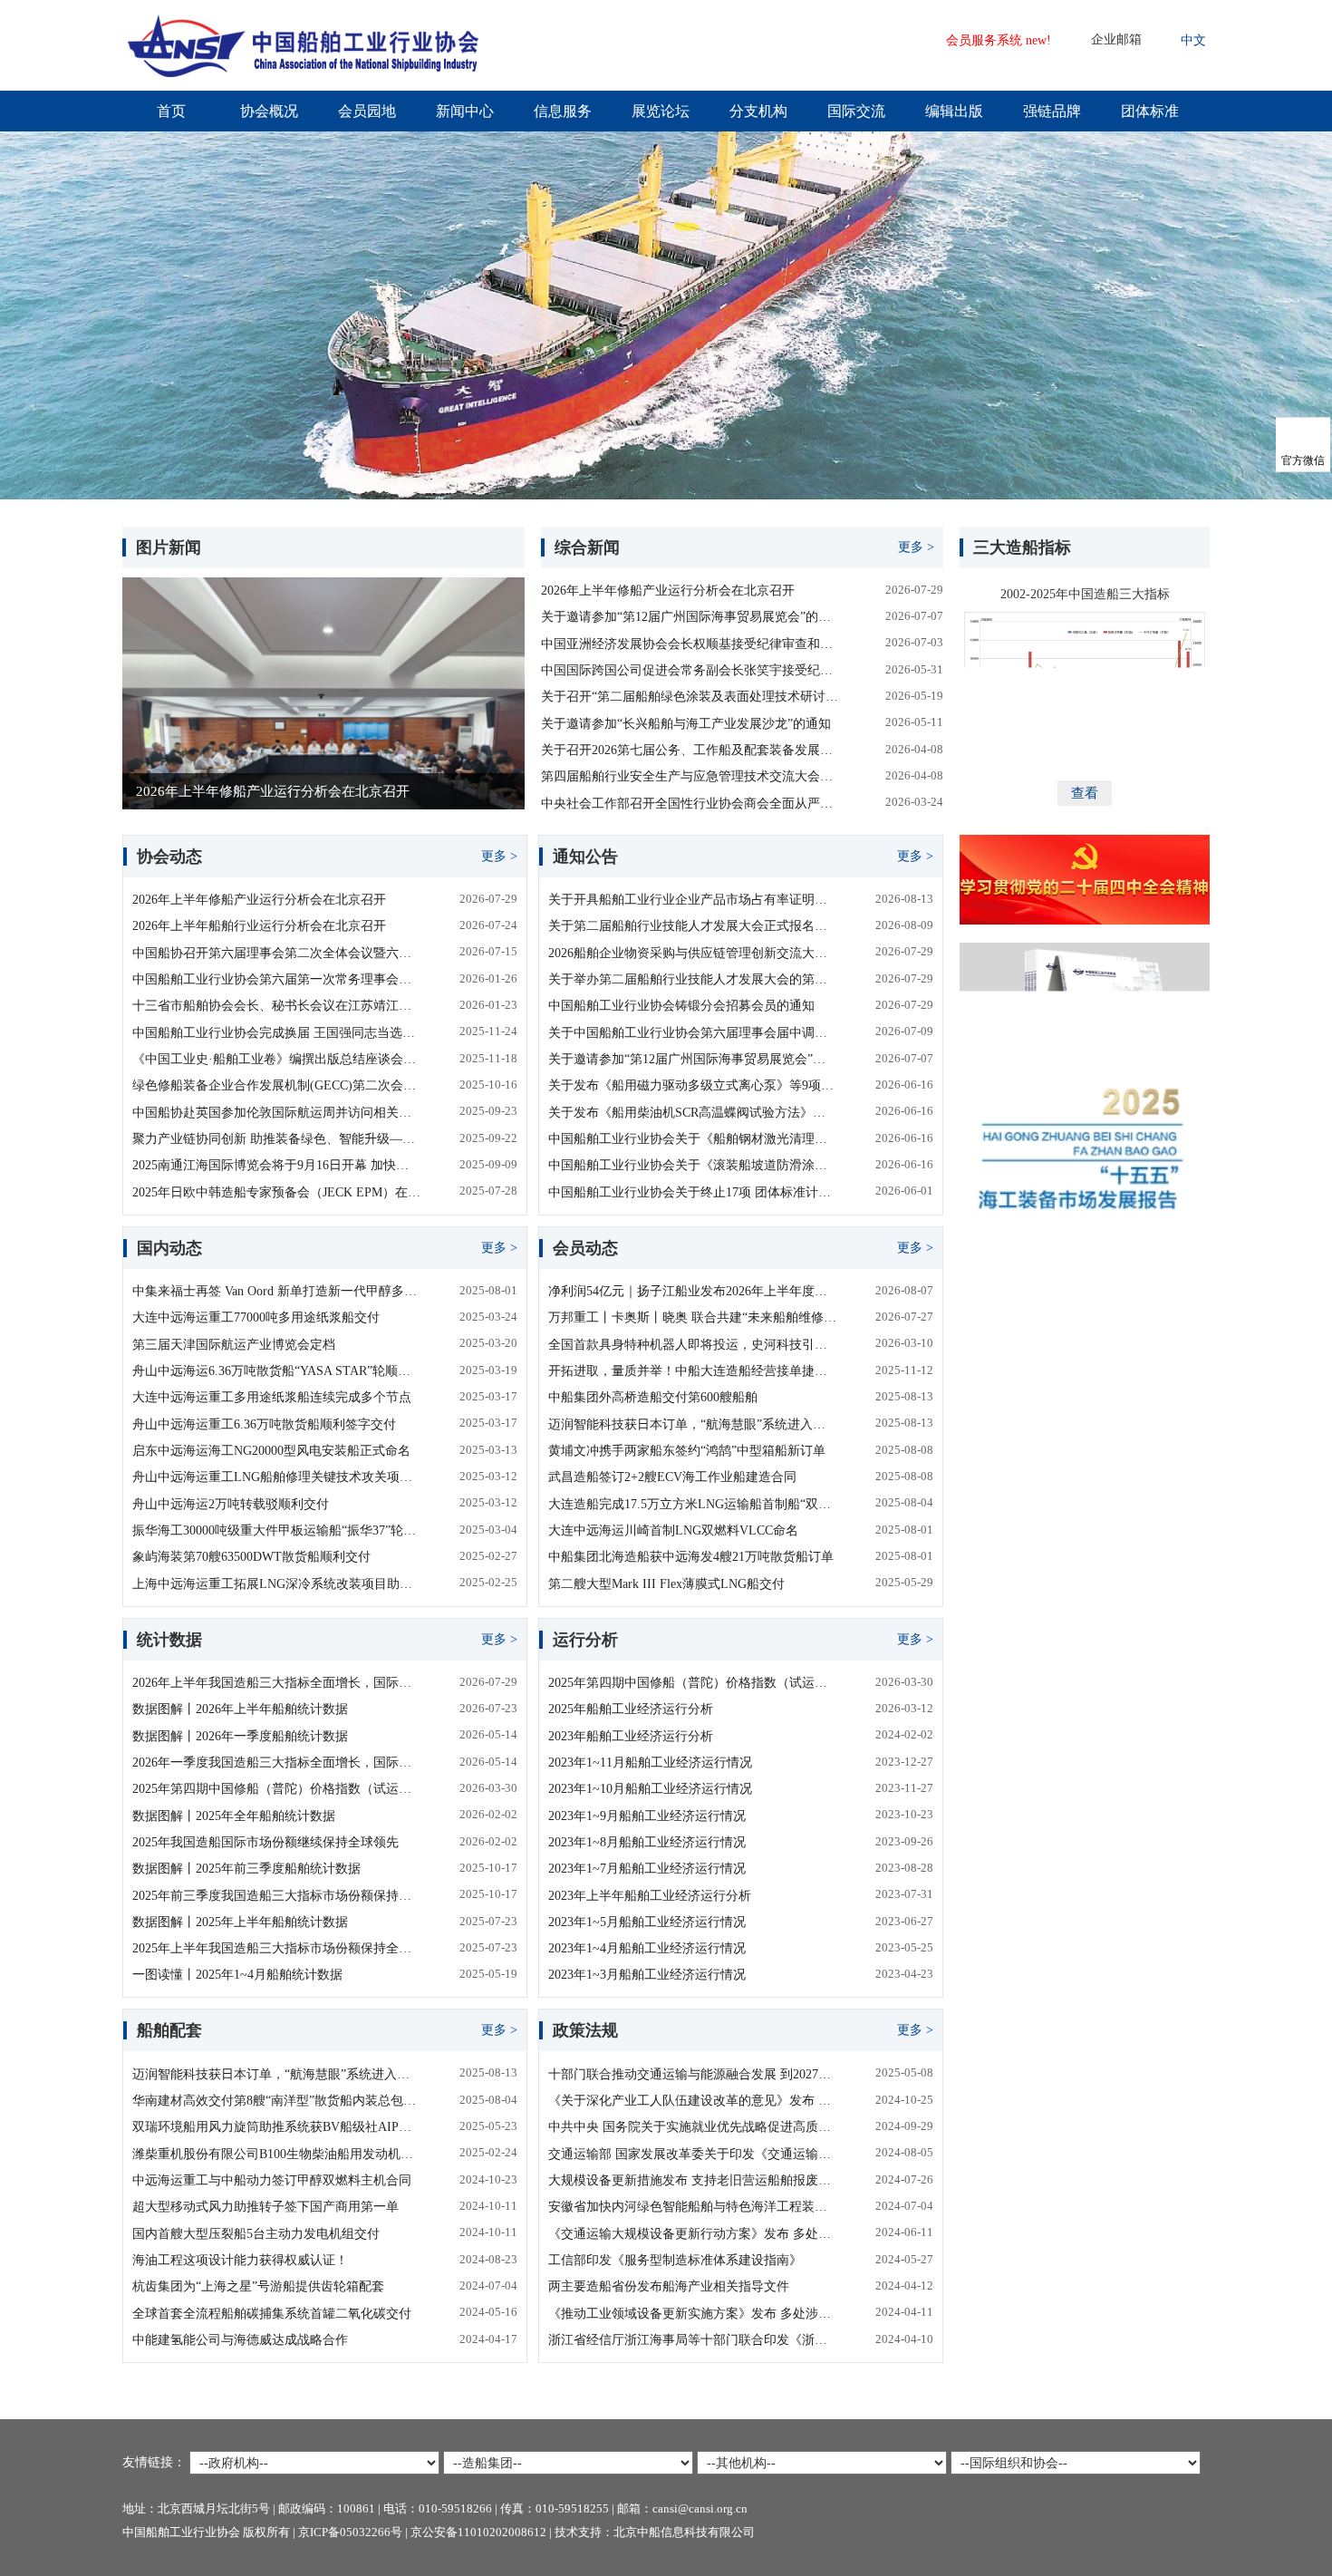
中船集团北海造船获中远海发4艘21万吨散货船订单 (691, 1557)
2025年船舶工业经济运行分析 (631, 1709)
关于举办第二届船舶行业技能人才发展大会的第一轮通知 (692, 979)
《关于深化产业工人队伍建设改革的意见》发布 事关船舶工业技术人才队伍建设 (692, 2101)
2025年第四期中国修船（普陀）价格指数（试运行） (276, 1789)
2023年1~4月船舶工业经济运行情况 (647, 1948)
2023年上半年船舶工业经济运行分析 (650, 1896)
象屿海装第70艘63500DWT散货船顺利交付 (251, 1557)
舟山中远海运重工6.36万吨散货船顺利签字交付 (264, 1424)
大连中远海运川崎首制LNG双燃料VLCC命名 (673, 1530)
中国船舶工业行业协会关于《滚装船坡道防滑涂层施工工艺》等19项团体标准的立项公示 (692, 1165)
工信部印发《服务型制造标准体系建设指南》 (675, 2260)
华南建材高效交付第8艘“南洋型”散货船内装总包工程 (276, 2101)
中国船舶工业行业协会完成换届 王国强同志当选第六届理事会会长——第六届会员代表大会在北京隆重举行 (276, 1033)
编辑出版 (954, 111)
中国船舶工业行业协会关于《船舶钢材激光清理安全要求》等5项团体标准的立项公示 (692, 1139)
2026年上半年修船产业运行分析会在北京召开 (668, 591)
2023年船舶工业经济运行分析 (631, 1736)
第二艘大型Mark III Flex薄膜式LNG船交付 (666, 1584)
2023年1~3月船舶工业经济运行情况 (647, 1975)
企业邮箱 (1116, 39)
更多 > (916, 547)
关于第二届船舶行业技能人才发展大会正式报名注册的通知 (692, 926)
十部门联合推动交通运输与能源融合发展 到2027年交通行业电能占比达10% (692, 2074)
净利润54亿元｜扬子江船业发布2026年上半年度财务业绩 (692, 1291)
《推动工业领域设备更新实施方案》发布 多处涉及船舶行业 (692, 2314)
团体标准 (1150, 111)
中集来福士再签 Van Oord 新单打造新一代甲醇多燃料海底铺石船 (276, 1291)
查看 (1085, 793)
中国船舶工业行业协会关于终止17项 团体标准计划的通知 (692, 1192)
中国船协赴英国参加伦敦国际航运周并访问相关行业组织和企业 (276, 1113)
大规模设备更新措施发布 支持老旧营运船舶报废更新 (692, 2180)
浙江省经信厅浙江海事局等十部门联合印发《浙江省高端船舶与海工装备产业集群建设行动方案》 (692, 2340)
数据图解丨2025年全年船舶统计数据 (234, 1816)
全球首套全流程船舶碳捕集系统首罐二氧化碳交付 (272, 2314)
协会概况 (269, 111)
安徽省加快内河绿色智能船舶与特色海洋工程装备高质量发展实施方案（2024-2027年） (692, 2207)
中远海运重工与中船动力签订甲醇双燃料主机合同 (272, 2180)
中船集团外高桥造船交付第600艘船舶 (653, 1397)
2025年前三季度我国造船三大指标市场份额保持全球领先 (276, 1896)
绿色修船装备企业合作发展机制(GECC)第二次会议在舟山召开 (276, 1085)
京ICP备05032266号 (350, 2532)
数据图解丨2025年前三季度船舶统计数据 (246, 1869)
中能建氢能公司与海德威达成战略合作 (240, 2340)
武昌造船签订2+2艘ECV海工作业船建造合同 (672, 1477)
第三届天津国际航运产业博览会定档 (234, 1345)
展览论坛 (661, 111)
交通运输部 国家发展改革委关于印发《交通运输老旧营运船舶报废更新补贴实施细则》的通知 (692, 2154)
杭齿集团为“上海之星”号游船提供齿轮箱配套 (258, 2286)
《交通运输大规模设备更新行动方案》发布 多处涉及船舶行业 (692, 2234)
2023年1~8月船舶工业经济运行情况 (647, 1842)
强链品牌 (1052, 111)
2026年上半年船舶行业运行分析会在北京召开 (259, 926)
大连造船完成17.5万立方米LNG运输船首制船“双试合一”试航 (692, 1504)
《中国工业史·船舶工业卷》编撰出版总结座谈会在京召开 (276, 1059)
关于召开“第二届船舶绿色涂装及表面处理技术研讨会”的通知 (692, 697)
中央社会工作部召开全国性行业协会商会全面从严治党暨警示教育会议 (692, 804)
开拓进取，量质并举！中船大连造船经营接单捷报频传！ (692, 1371)
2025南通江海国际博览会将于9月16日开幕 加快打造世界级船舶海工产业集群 (276, 1165)
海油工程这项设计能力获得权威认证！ (240, 2260)
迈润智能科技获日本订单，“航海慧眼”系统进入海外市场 (692, 1424)
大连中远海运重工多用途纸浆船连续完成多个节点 (272, 1397)
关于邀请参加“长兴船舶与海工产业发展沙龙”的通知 (686, 724)
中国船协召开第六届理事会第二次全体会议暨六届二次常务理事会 (276, 953)
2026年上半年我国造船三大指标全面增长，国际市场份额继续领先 (276, 1683)
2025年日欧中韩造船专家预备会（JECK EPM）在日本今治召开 (276, 1192)
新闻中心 (465, 111)
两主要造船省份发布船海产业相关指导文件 (669, 2286)
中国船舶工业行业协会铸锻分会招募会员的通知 (681, 1006)
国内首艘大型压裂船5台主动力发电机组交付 (256, 2234)
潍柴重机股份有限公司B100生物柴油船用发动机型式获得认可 (276, 2154)
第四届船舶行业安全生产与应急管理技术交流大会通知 (692, 776)
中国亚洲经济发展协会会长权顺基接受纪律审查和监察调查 (692, 644)
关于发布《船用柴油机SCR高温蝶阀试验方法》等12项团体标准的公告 (692, 1113)
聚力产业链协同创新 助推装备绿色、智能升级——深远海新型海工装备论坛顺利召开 (276, 1139)
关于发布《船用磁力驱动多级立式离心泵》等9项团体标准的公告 (692, 1085)
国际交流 (856, 111)
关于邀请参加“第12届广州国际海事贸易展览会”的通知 (692, 617)
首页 (171, 111)
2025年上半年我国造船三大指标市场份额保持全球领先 (276, 1948)
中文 (1193, 40)
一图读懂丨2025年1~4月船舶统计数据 (237, 1975)
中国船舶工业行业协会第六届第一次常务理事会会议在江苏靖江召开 (276, 979)
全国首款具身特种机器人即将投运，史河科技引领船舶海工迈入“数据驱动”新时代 (692, 1345)
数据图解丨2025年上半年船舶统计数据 (240, 1922)
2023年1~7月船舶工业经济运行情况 (647, 1869)
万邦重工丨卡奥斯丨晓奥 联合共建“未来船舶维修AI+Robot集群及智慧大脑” (692, 1317)
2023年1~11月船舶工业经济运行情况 (650, 1763)
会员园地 (367, 111)
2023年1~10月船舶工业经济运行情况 (650, 1789)
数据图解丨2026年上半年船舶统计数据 (240, 1709)
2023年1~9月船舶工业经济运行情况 (647, 1816)
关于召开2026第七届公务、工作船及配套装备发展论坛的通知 (692, 750)
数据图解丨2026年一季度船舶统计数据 (240, 1736)
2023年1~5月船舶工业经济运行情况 (647, 1922)
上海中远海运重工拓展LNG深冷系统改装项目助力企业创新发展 (276, 1584)
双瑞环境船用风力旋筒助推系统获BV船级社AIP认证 (276, 2127)
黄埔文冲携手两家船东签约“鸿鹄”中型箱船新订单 (687, 1451)
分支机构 (758, 111)
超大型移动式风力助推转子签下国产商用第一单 (265, 2207)
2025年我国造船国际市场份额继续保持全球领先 (265, 1842)
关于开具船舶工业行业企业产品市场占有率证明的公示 (692, 900)
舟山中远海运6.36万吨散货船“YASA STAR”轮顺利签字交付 (276, 1371)
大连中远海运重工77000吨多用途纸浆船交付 (256, 1317)
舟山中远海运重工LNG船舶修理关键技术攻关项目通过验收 (276, 1477)
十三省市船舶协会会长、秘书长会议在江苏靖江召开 (276, 1006)
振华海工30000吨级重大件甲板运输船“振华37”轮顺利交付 (276, 1530)
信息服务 (563, 111)
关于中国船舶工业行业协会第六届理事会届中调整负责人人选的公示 (692, 1033)
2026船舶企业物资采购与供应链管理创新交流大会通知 (692, 953)
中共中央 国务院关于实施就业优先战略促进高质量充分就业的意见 (692, 2127)
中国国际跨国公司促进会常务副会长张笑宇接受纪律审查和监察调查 (692, 670)
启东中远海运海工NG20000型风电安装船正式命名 (271, 1451)
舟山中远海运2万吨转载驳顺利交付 (231, 1504)
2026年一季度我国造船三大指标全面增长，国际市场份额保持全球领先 (276, 1763)
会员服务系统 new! (999, 40)
